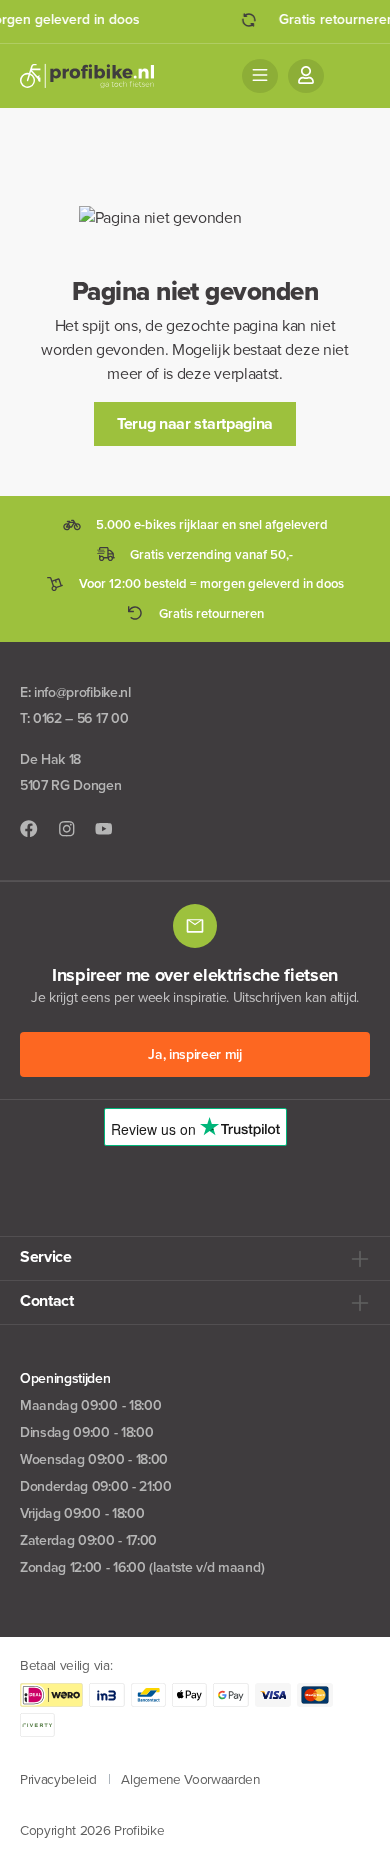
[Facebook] (29, 829)
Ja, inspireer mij (195, 1054)
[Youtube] (104, 829)
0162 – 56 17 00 (80, 718)
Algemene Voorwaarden (190, 1779)
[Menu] (260, 76)
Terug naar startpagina (195, 423)
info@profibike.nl (82, 692)
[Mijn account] (306, 76)
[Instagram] (67, 829)
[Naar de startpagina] (87, 76)
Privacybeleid (58, 1779)
